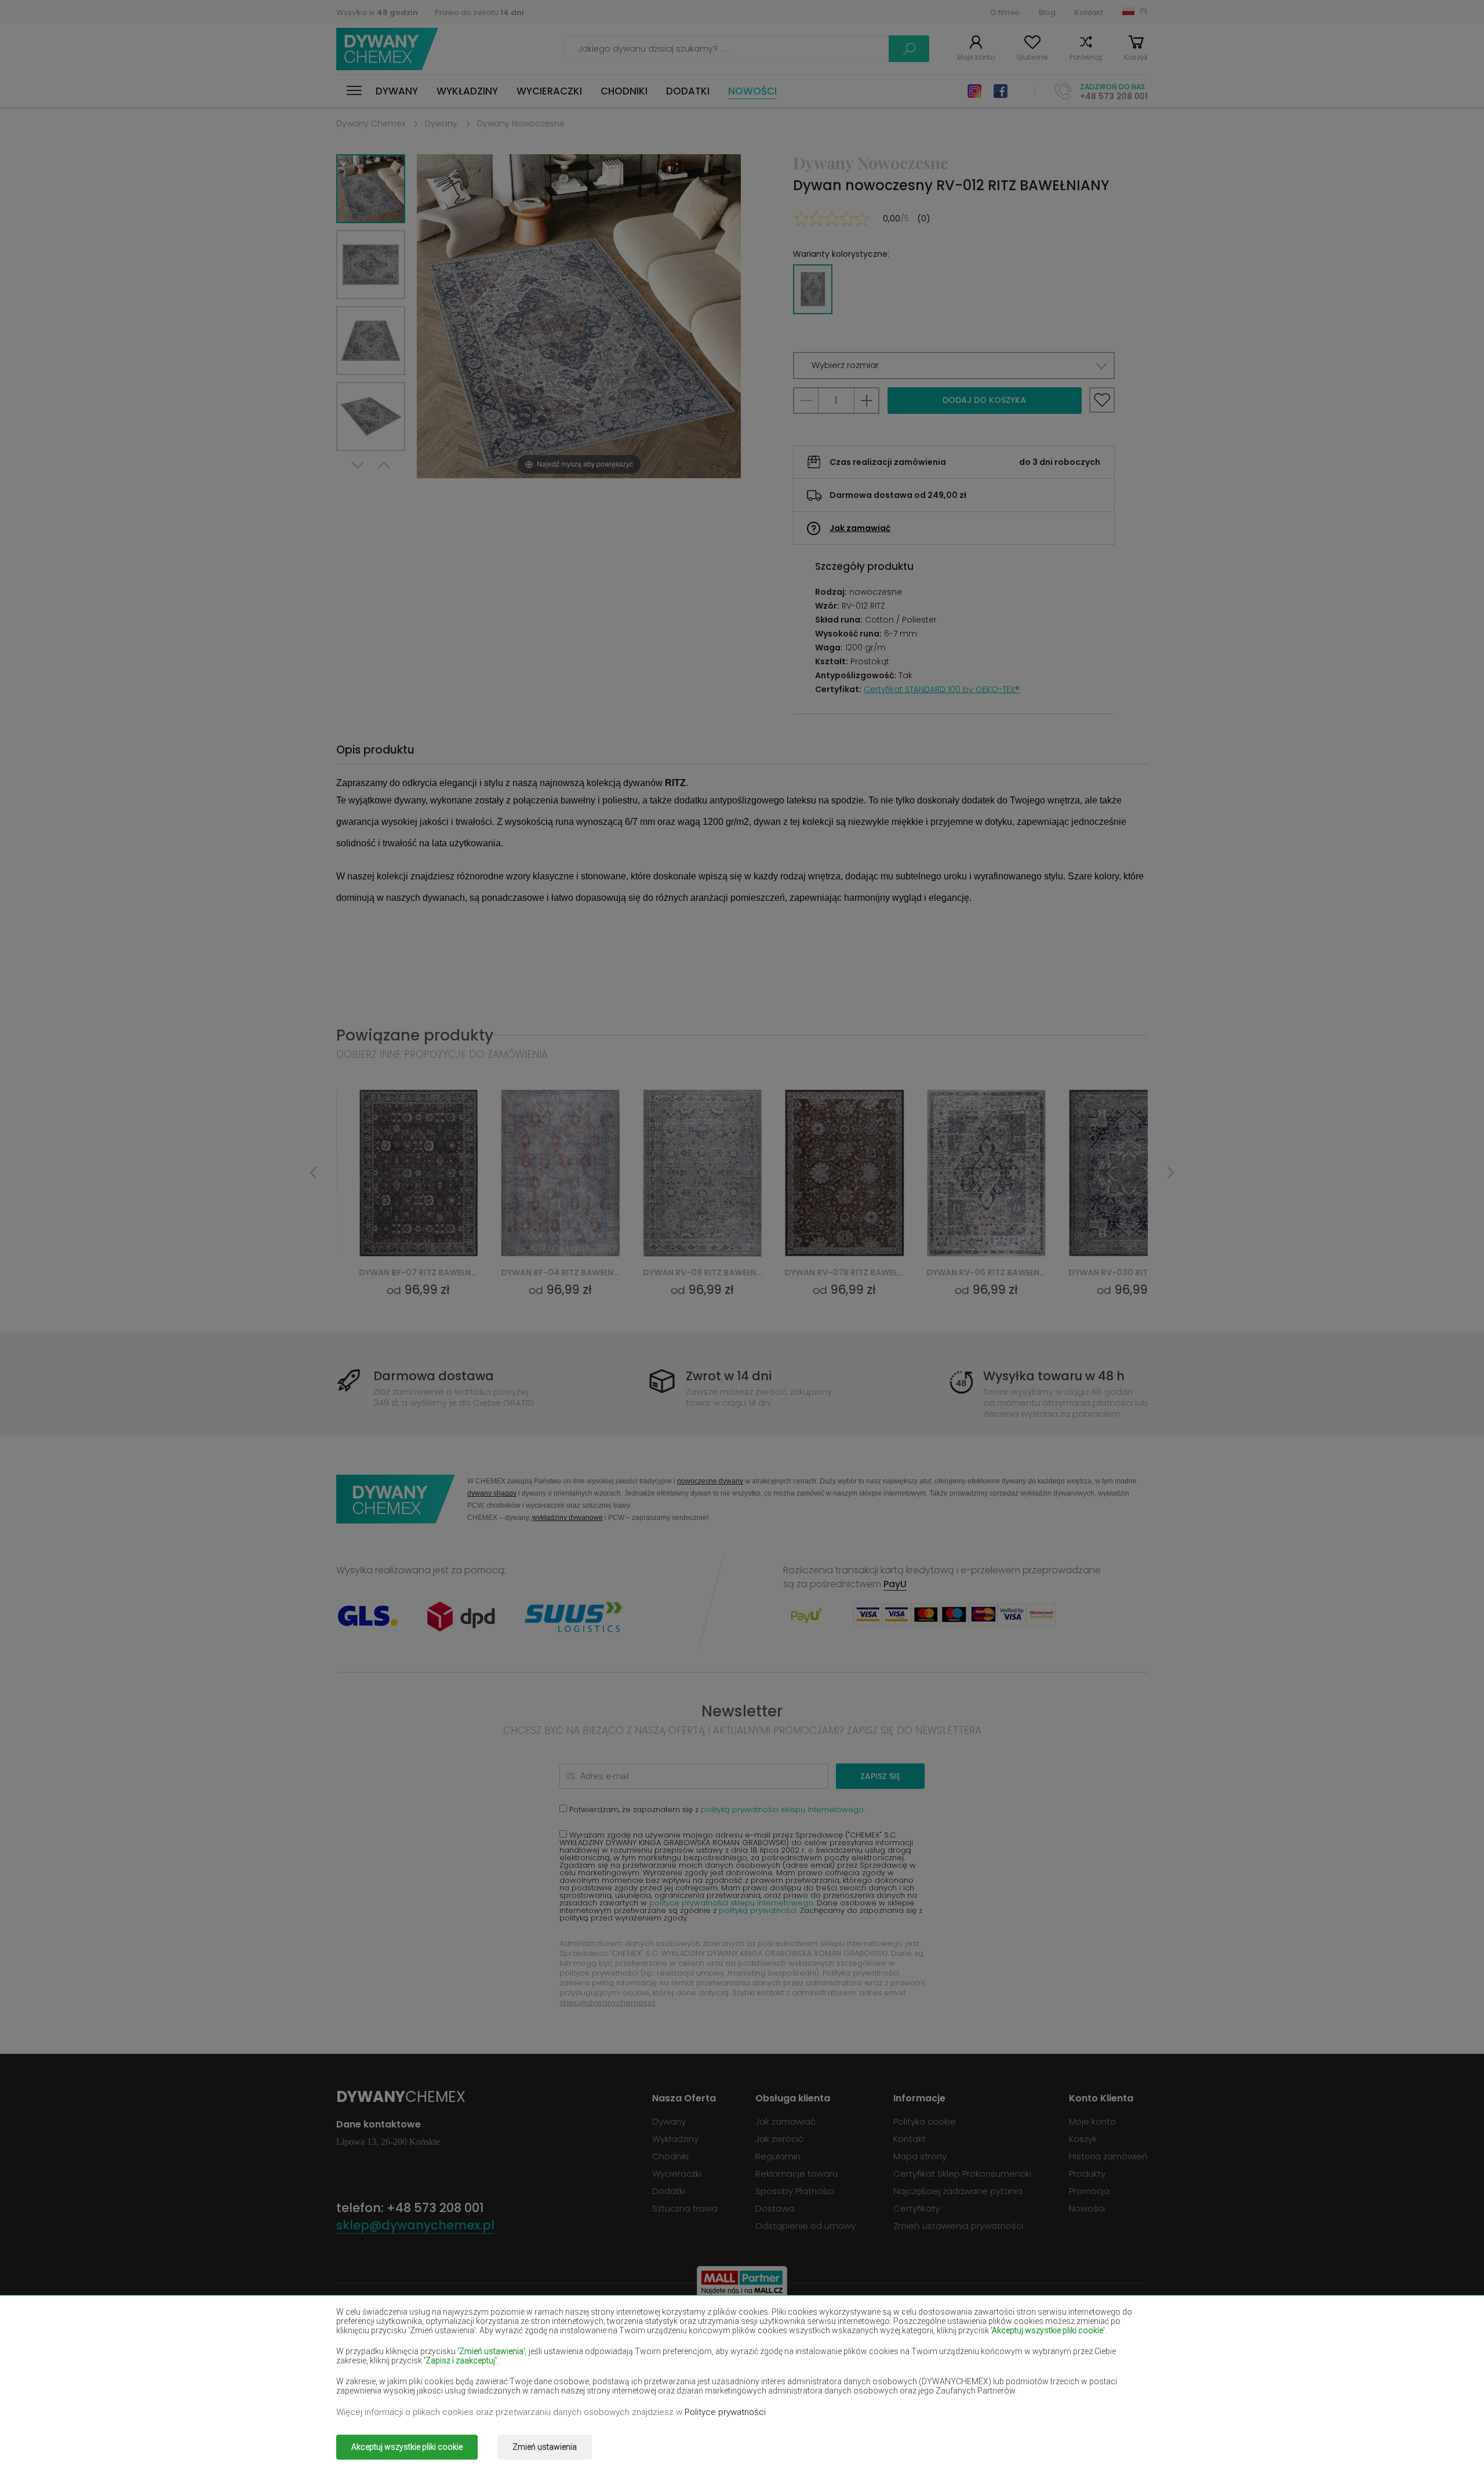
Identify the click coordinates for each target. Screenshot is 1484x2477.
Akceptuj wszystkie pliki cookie (407, 2447)
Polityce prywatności (725, 2412)
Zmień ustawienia (545, 2447)
